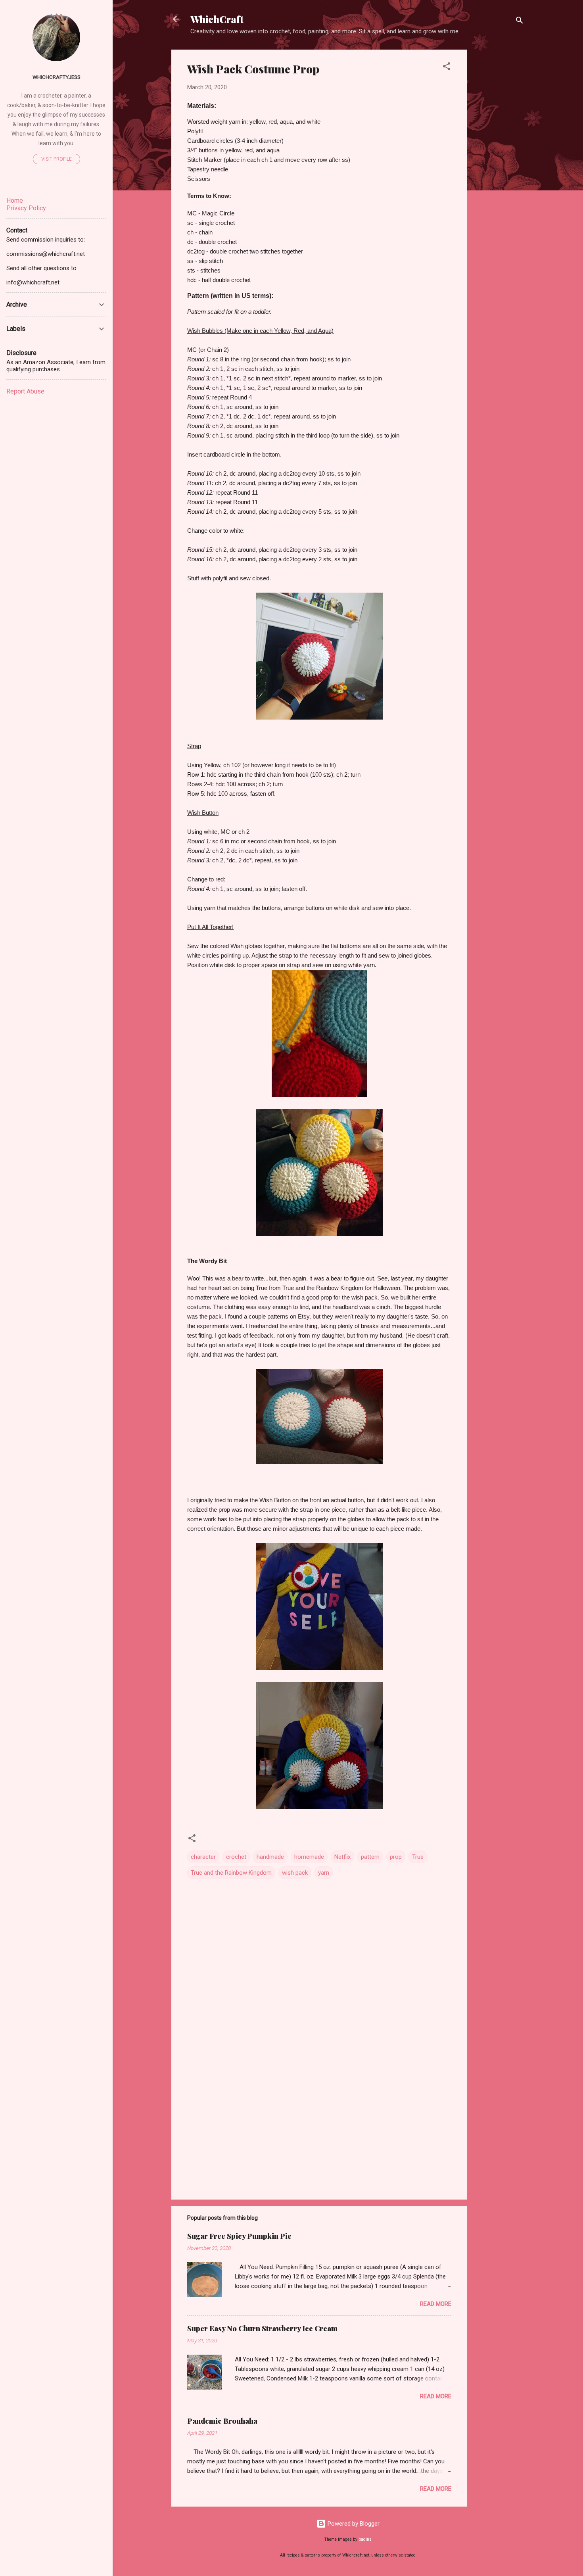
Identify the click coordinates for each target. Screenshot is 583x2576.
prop (396, 1857)
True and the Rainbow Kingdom (231, 1873)
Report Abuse (25, 391)
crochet (236, 1857)
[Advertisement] (499, 169)
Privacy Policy (26, 208)
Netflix (342, 1857)
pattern (370, 1857)
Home (15, 201)
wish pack (295, 1873)
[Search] (520, 22)
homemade (309, 1857)
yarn (324, 1873)
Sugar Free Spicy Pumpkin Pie (239, 2236)
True (418, 1857)
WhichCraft (217, 19)
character (203, 1857)
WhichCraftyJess (57, 77)
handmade (270, 1857)
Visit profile (57, 159)
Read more (436, 2304)
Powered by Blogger (353, 2524)
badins (365, 2539)
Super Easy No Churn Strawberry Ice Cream (262, 2328)
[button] (447, 68)
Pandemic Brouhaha (222, 2421)
